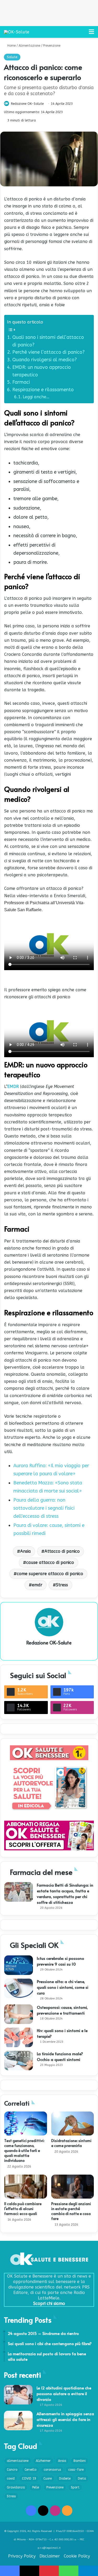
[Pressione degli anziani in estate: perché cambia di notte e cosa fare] (73, 2187)
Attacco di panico (62, 1551)
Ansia (25, 1551)
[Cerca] (82, 34)
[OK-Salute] (17, 32)
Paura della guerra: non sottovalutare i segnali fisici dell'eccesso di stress (44, 1508)
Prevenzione (52, 46)
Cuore (48, 2479)
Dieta (82, 2479)
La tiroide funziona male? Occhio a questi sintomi (60, 2056)
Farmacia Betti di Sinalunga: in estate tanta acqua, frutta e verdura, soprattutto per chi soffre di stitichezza (65, 1893)
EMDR (13, 1087)
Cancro (12, 2470)
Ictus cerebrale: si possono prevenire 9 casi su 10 (60, 1961)
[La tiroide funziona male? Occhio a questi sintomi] (19, 2061)
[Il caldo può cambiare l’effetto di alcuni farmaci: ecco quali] (26, 2187)
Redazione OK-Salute (27, 104)
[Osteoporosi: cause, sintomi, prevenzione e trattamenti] (19, 2014)
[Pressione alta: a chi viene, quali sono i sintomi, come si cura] (19, 1988)
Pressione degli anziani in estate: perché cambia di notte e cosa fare (71, 2211)
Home (11, 46)
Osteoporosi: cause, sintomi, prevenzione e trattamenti (62, 2010)
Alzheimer (43, 2461)
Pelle (36, 2487)
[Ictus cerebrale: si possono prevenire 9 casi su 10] (19, 1965)
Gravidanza (16, 2487)
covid (11, 2479)
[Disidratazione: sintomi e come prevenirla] (73, 2124)
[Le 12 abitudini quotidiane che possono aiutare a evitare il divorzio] (18, 2395)
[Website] (49, 1652)
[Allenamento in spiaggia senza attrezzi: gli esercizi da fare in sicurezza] (18, 2421)
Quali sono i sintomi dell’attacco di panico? (48, 341)
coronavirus (52, 2470)
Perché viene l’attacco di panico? (48, 352)
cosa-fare (76, 2470)
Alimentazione (29, 46)
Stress (62, 1585)
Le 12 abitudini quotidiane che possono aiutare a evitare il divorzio (64, 2393)
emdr (37, 1585)
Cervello (30, 2470)
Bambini (80, 2461)
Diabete (65, 2479)
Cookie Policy (77, 2556)
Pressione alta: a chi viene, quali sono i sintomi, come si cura (63, 1987)
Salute (12, 57)
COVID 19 (29, 2479)
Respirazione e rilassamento (43, 390)
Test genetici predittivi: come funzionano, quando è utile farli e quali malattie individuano (24, 2150)
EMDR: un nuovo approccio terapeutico (42, 371)
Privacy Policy (22, 2556)
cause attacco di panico (50, 1562)
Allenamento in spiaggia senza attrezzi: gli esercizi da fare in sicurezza (65, 2419)
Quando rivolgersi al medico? (45, 360)
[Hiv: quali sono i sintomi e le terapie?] (19, 2037)
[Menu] (91, 34)
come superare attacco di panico (50, 1574)
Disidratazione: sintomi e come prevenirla (71, 2143)
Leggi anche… (36, 397)
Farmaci (21, 382)
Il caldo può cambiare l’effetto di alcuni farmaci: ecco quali (23, 2209)
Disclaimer (50, 2556)
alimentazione (18, 2461)
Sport (75, 2487)
